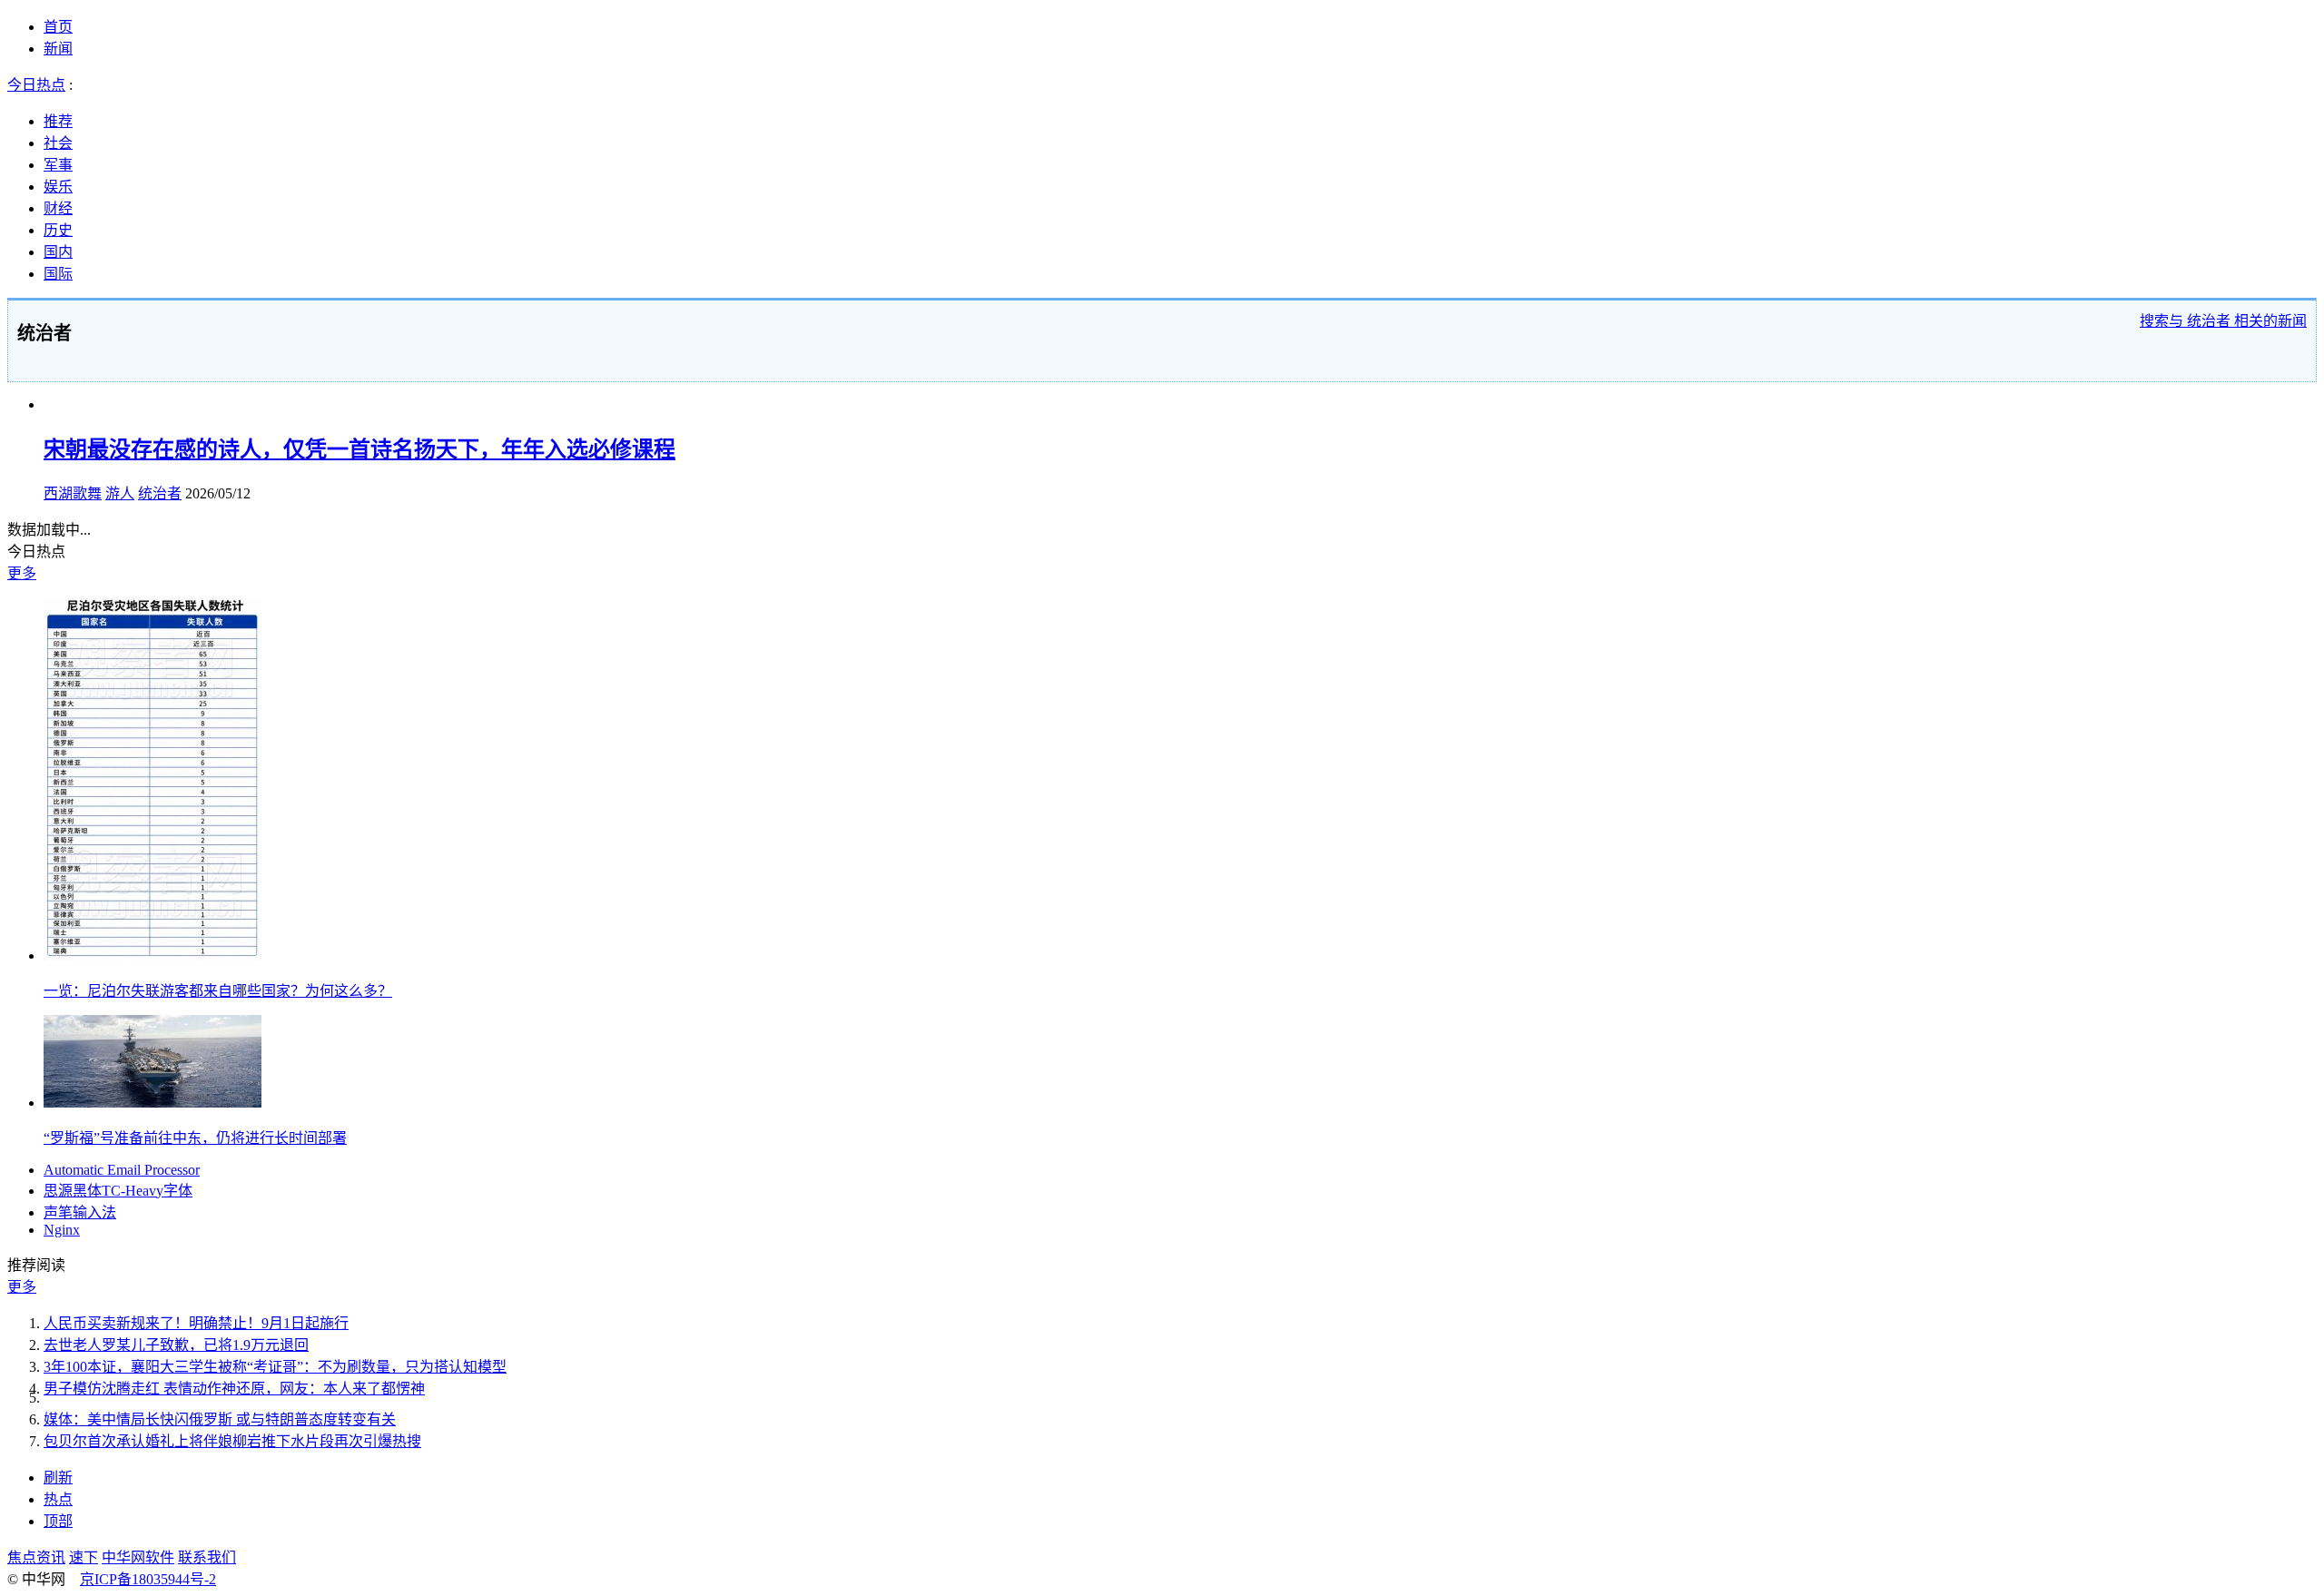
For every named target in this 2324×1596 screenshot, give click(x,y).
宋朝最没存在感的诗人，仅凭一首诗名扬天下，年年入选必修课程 (359, 449)
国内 (58, 252)
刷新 (58, 1478)
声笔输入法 (80, 1212)
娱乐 (58, 187)
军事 (58, 165)
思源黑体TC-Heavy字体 (118, 1191)
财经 (58, 208)
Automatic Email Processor (122, 1170)
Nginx (62, 1230)
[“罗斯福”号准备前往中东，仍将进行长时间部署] (153, 1103)
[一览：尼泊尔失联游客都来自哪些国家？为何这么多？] (153, 956)
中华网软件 (138, 1557)
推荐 (58, 121)
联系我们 (207, 1557)
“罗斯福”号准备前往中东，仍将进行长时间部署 (195, 1138)
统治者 (160, 493)
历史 (58, 230)
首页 (58, 27)
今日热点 (36, 85)
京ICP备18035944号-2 (148, 1579)
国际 (58, 274)
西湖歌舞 (73, 493)
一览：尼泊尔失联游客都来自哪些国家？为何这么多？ (218, 991)
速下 (84, 1557)
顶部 (58, 1521)
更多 (22, 573)
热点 (58, 1499)
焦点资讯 (36, 1557)
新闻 (58, 49)
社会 (58, 143)
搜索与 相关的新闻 (2223, 321)
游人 (120, 493)
